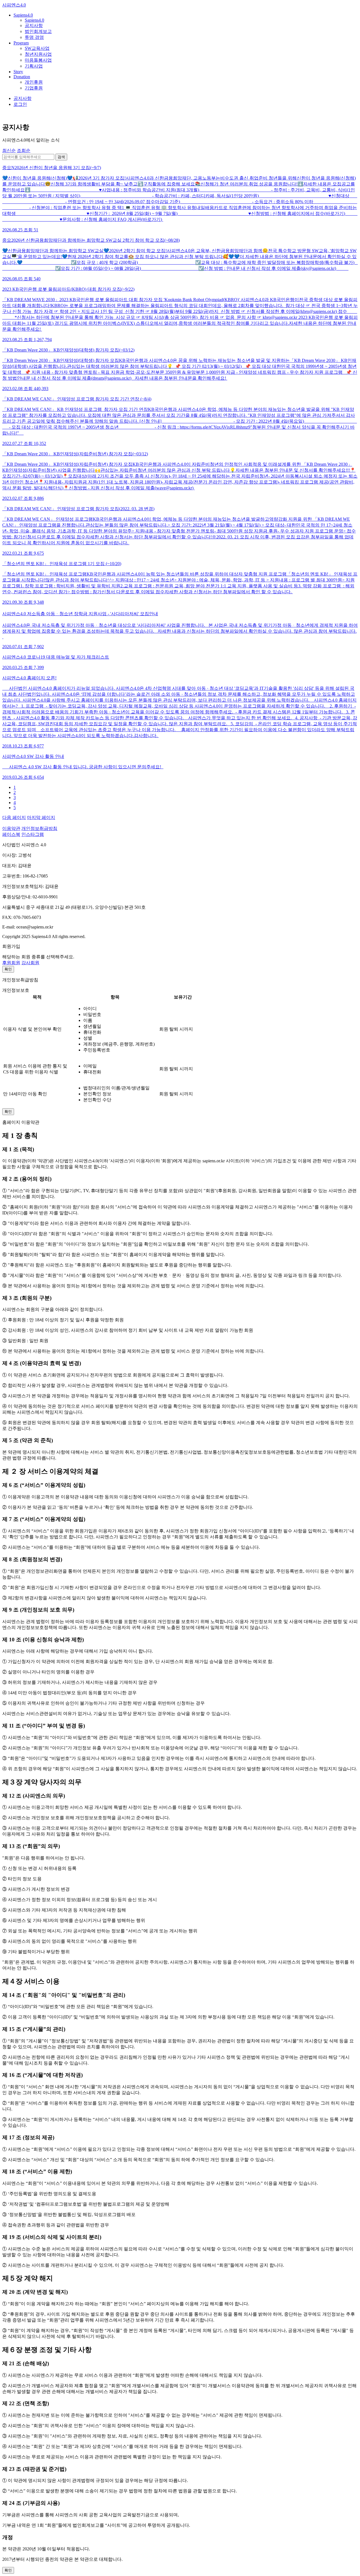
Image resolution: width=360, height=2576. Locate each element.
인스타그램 (33, 834)
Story (18, 72)
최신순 (9, 150)
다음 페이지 (14, 817)
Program (21, 43)
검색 (61, 157)
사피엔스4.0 (14, 5)
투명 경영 (34, 37)
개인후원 (34, 82)
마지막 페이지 (41, 817)
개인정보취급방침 (39, 828)
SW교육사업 (37, 48)
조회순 (24, 150)
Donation (22, 77)
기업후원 (34, 88)
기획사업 (34, 66)
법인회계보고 (38, 31)
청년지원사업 (38, 54)
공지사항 (34, 25)
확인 (8, 969)
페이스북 (11, 834)
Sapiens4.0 (23, 15)
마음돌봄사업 (38, 60)
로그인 (20, 104)
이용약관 (11, 828)
